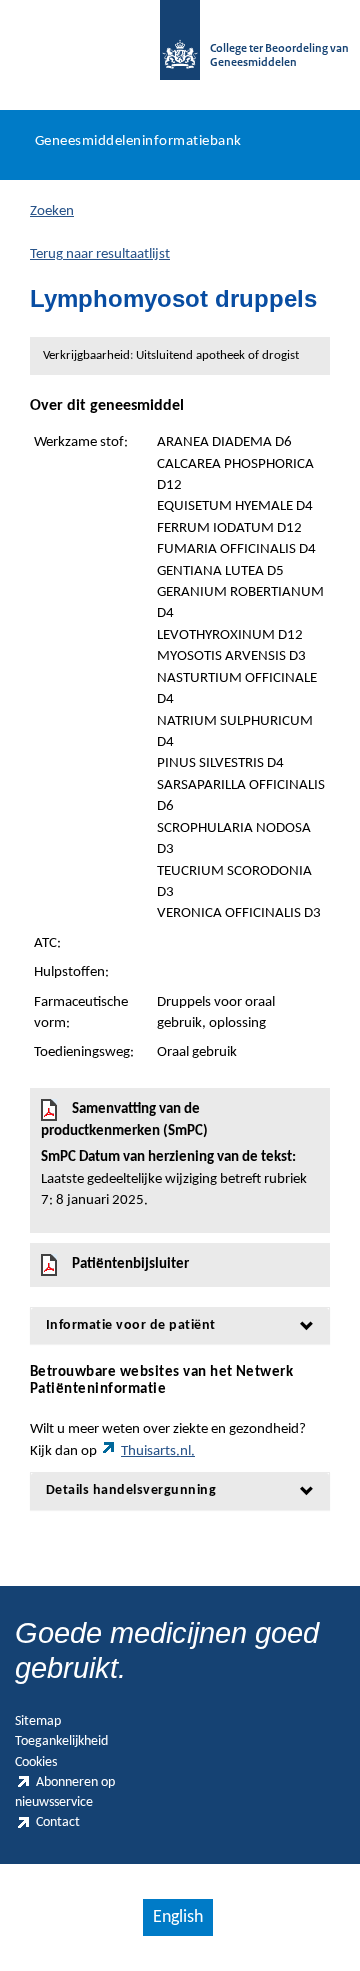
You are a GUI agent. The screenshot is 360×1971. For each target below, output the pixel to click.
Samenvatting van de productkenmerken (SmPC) (174, 1155)
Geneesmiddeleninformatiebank (138, 141)
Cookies (36, 1762)
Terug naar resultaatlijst (100, 254)
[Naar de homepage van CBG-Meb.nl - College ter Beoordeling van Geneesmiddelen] (180, 50)
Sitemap (38, 1721)
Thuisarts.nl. (158, 1451)
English (178, 1917)
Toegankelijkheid (61, 1741)
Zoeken (52, 211)
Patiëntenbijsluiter (130, 1264)
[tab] (180, 1325)
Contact (58, 1822)
